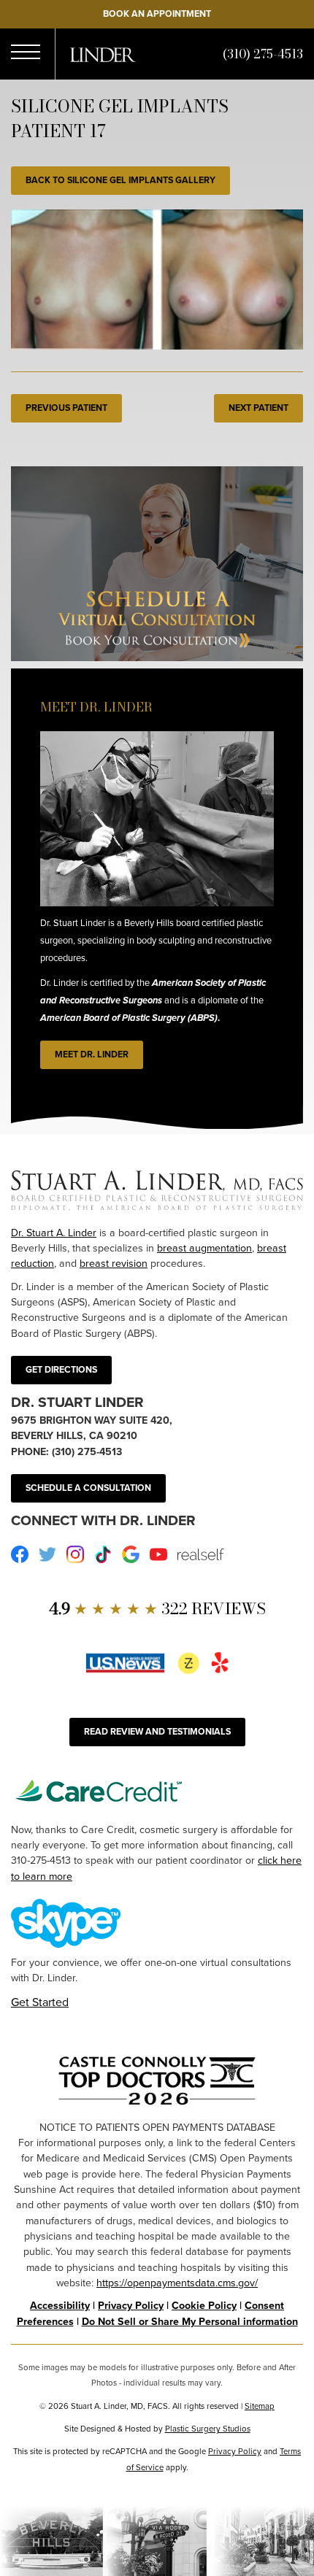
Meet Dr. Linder (92, 1054)
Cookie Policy (204, 2306)
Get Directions (61, 1370)
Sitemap (260, 2406)
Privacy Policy (131, 2306)
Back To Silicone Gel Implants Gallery (120, 180)
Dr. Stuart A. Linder (54, 1233)
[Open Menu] (26, 54)
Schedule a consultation (88, 1488)
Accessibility (60, 2306)
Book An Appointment (157, 14)
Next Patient (259, 408)
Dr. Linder (103, 55)
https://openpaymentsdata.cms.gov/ (177, 2283)
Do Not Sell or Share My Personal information (190, 2322)
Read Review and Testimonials (157, 1732)
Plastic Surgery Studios (208, 2429)
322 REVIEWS (157, 1609)
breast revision (114, 1264)
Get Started (40, 2002)
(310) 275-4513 (263, 54)
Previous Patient (66, 408)
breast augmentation (204, 1248)
